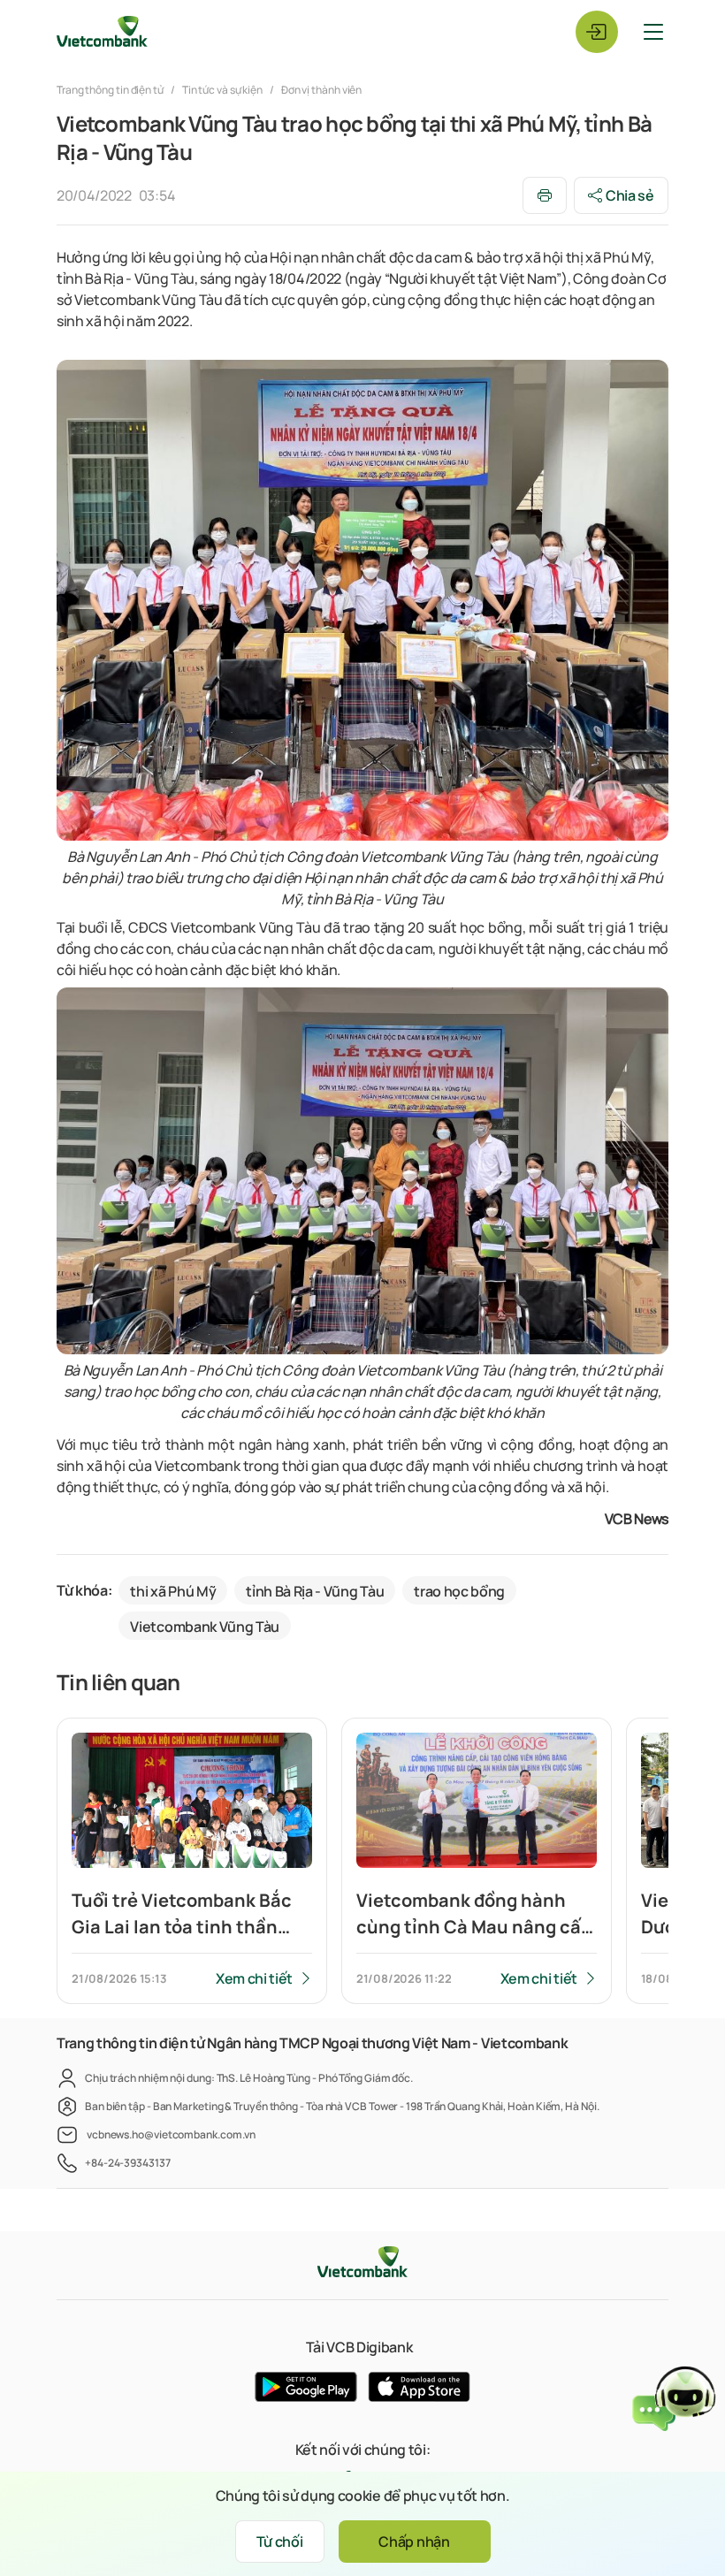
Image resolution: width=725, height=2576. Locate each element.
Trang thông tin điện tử (111, 90)
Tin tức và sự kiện (222, 90)
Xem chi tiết (254, 1978)
